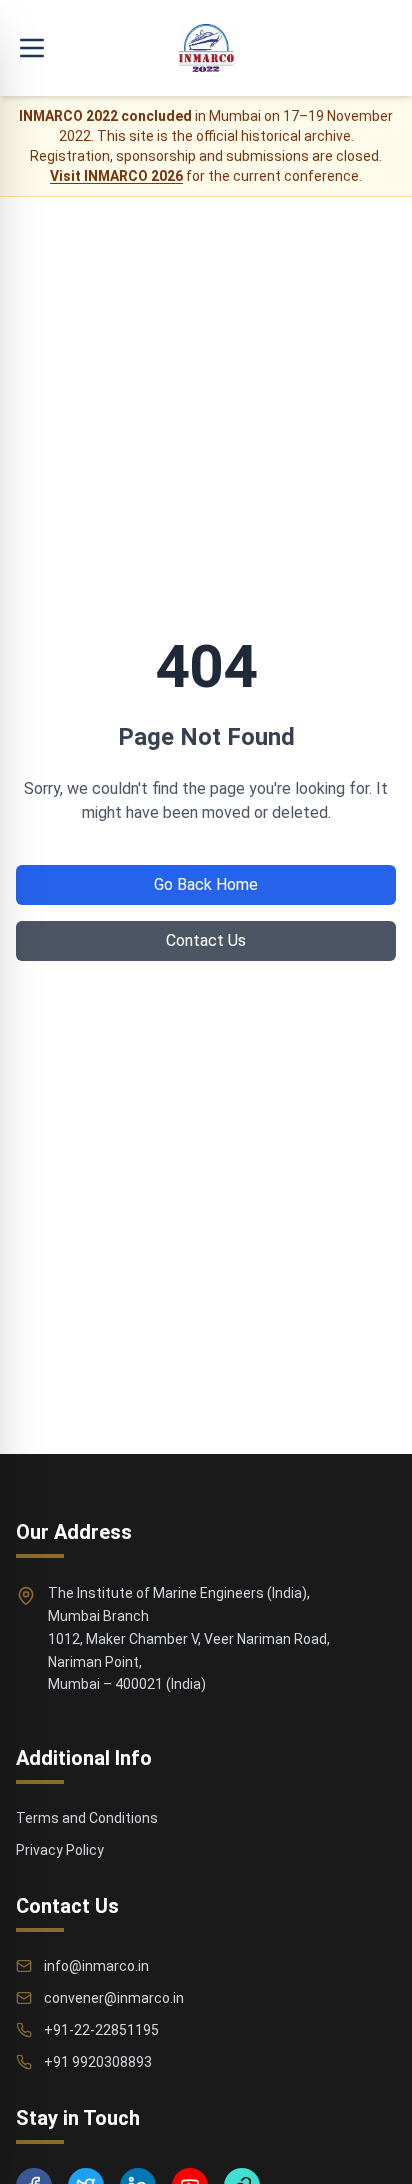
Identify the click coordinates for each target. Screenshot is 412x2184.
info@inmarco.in (96, 1966)
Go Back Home (206, 884)
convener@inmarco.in (114, 1998)
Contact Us (206, 940)
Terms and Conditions (87, 1818)
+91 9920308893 (98, 2062)
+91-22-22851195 (101, 2030)
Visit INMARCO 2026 (116, 176)
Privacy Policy (60, 1850)
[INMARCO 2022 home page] (206, 48)
